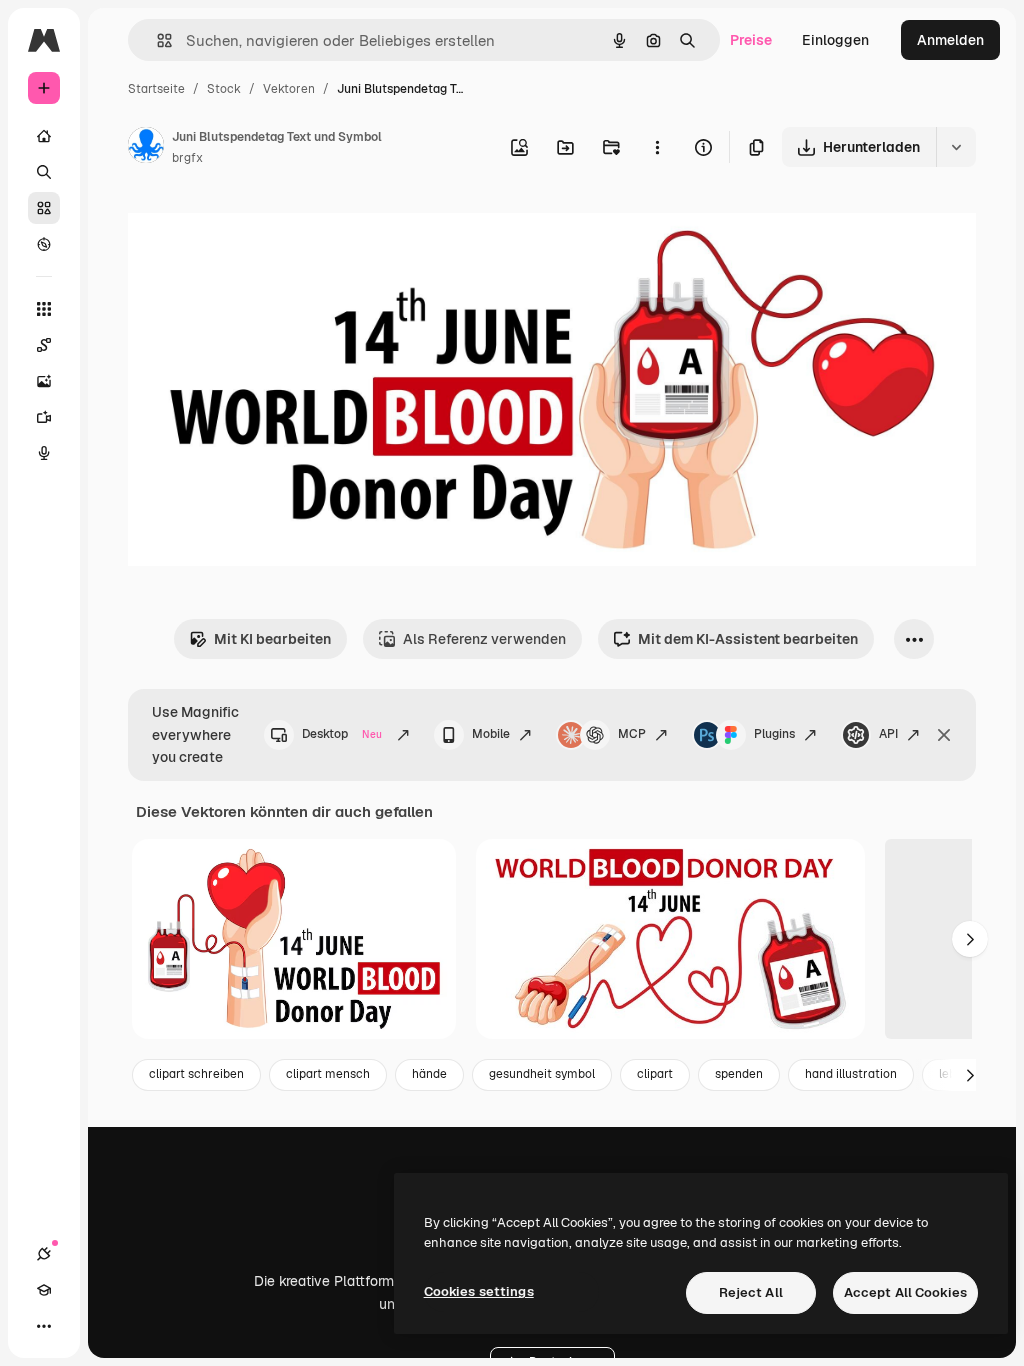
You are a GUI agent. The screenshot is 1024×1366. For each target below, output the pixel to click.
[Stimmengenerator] (44, 453)
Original (256, 227)
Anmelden (950, 40)
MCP (632, 734)
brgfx (187, 158)
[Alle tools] (44, 309)
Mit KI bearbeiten (272, 639)
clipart (655, 1074)
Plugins (774, 734)
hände (429, 1074)
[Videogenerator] (44, 417)
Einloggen (835, 40)
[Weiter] (970, 939)
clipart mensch (328, 1074)
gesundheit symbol (542, 1074)
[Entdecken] (44, 244)
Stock (224, 89)
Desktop (342, 734)
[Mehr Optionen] (657, 147)
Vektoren (289, 89)
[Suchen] (44, 172)
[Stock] (44, 208)
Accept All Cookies (905, 1292)
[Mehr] (44, 1326)
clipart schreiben (196, 1074)
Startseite (156, 89)
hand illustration (851, 1074)
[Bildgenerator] (44, 381)
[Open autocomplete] (156, 40)
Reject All (751, 1292)
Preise (751, 40)
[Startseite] (44, 136)
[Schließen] (944, 735)
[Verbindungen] (44, 1254)
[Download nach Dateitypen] (956, 147)
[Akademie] (44, 1290)
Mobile (491, 734)
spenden (739, 1074)
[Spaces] (44, 345)
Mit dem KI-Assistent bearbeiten (748, 639)
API (888, 734)
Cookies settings (479, 1291)
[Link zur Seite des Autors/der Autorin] (146, 148)
